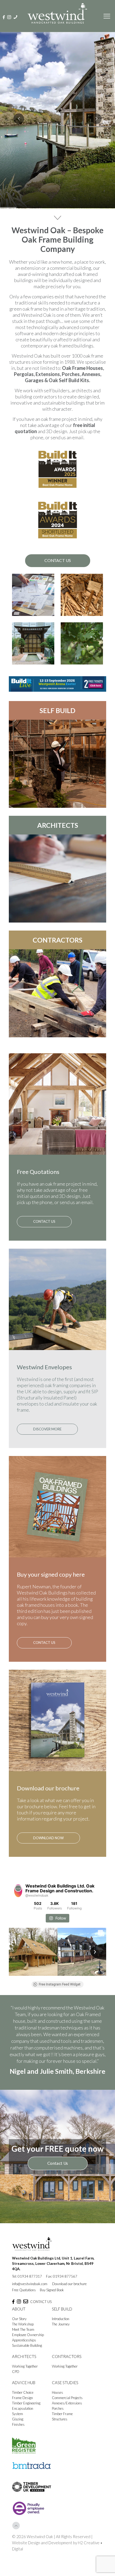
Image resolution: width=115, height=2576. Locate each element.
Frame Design (22, 2426)
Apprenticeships (24, 2368)
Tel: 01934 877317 (27, 2304)
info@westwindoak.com (30, 2312)
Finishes (18, 2452)
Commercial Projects (67, 2426)
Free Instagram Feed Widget (60, 1984)
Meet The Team (23, 2357)
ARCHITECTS (58, 825)
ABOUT (19, 2337)
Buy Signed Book (52, 2318)
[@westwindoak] (18, 1891)
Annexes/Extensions (67, 2431)
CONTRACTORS (57, 940)
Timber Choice (23, 2420)
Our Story (19, 2347)
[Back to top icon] (16, 2554)
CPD (16, 2400)
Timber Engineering (26, 2431)
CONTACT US (41, 2330)
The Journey (61, 2352)
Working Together (25, 2394)
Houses (57, 2420)
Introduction (61, 2347)
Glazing (18, 2447)
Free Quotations (24, 2318)
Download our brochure (69, 2312)
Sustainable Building (27, 2373)
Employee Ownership (28, 2363)
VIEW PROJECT (57, 189)
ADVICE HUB (24, 2411)
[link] (57, 684)
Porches (58, 2436)
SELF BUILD (57, 710)
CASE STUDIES (65, 2411)
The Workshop (23, 2352)
